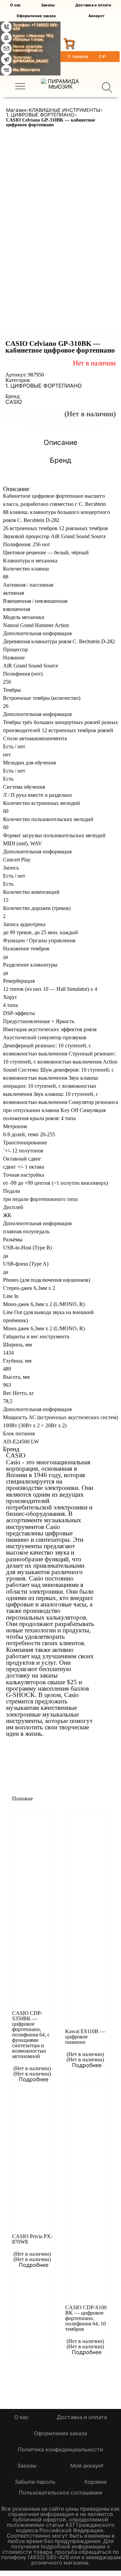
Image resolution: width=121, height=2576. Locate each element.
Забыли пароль (35, 2482)
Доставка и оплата (93, 5)
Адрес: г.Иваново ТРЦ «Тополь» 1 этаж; (33, 38)
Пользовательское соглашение (61, 2492)
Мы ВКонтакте (26, 70)
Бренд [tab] (61, 461)
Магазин (16, 110)
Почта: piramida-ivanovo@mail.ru (28, 48)
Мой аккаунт (87, 2466)
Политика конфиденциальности (61, 2449)
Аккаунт (96, 16)
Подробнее (34, 2079)
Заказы (48, 5)
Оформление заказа (36, 16)
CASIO (14, 402)
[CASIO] (31, 1750)
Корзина (95, 2482)
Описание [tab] (61, 443)
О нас (15, 5)
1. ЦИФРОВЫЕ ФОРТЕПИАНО (40, 115)
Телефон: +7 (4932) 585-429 (36, 27)
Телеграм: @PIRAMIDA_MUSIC (31, 59)
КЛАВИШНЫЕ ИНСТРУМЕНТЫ (65, 110)
